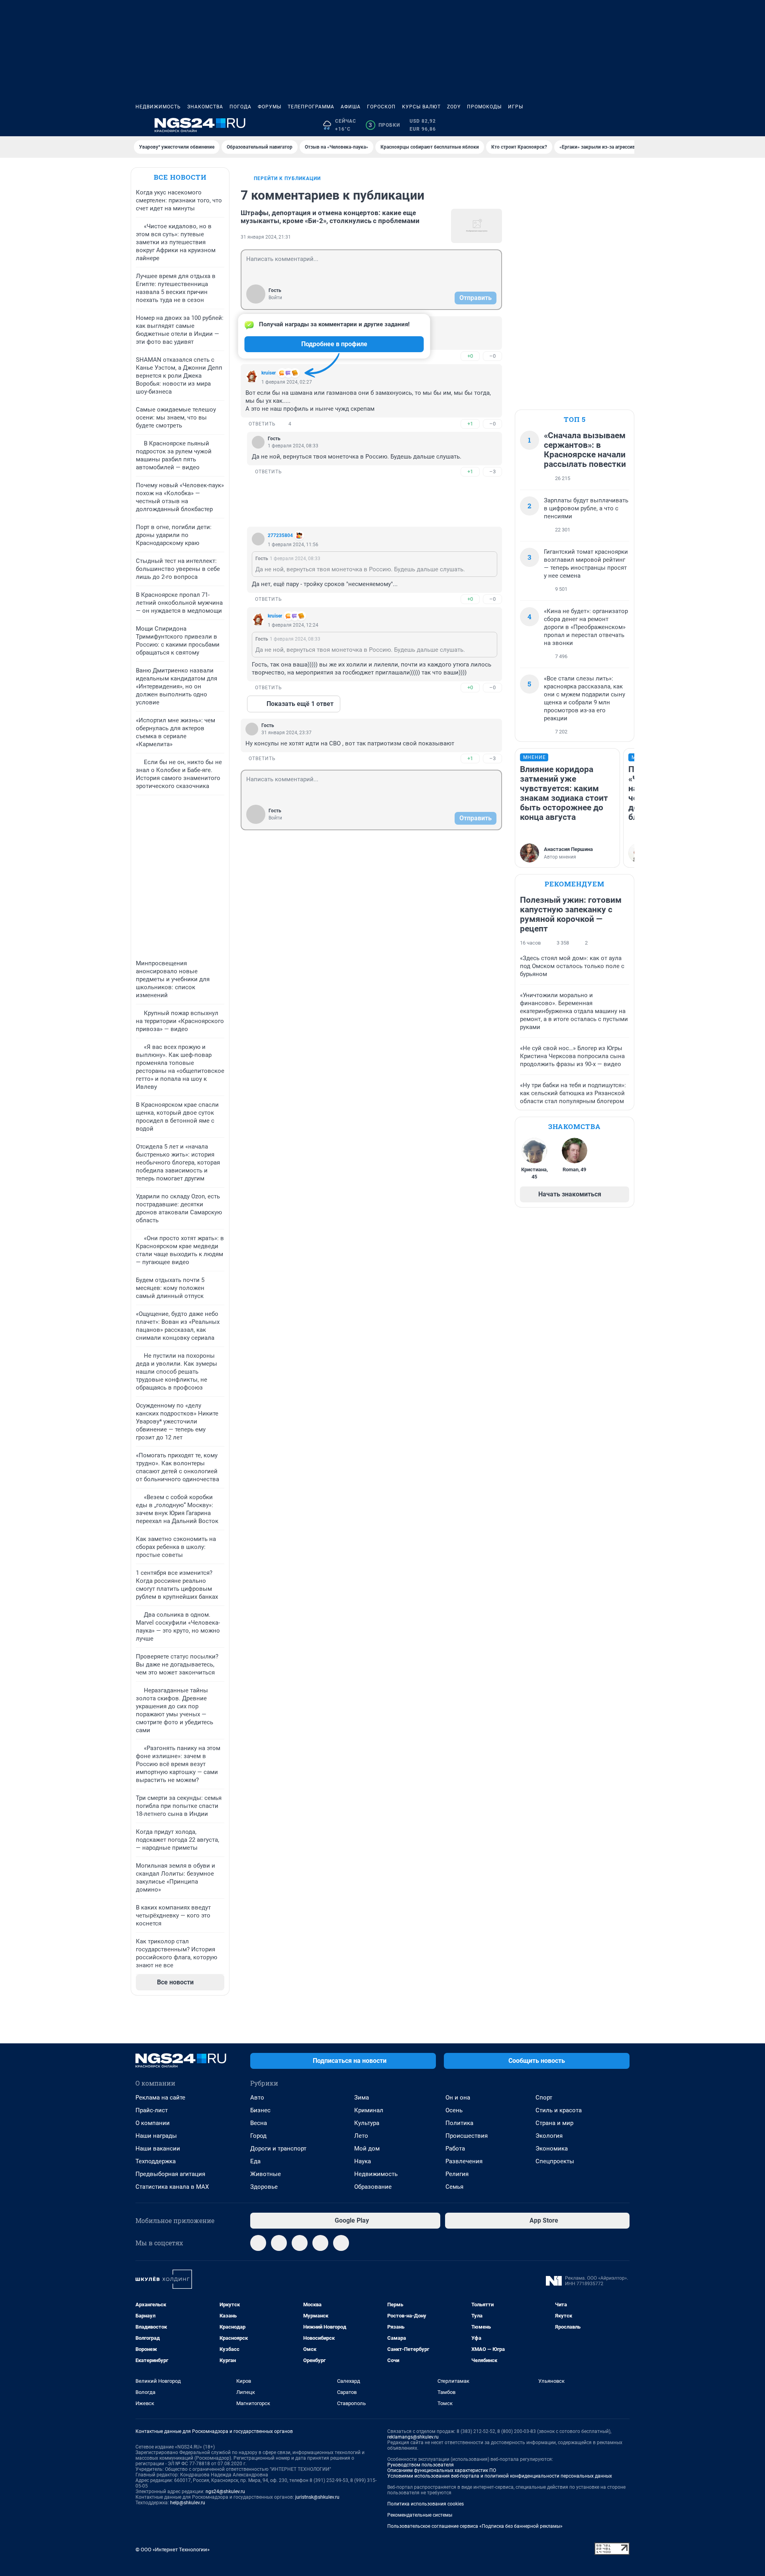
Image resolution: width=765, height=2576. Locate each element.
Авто (257, 2098)
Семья (454, 2187)
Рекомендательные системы (420, 2515)
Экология (549, 2136)
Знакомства (205, 107)
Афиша (351, 107)
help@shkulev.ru (188, 2503)
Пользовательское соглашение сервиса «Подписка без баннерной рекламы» (475, 2526)
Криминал (369, 2110)
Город (258, 2136)
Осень (454, 2110)
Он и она (458, 2098)
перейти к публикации (287, 178)
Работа (455, 2149)
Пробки (384, 125)
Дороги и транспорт (278, 2149)
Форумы (270, 107)
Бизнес (260, 2110)
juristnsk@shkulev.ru (317, 2497)
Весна (259, 2123)
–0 (492, 356)
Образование (373, 2187)
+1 (470, 424)
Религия (457, 2174)
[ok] (300, 2243)
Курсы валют (421, 107)
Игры (516, 107)
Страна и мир (554, 2123)
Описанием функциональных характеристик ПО (442, 2470)
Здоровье (264, 2187)
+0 (470, 356)
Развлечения (464, 2161)
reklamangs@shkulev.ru (413, 2437)
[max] (320, 2243)
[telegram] (258, 2243)
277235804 (280, 535)
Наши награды (156, 2136)
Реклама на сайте (160, 2098)
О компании (153, 2123)
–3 (492, 471)
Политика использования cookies (426, 2504)
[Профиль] (625, 125)
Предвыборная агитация (170, 2174)
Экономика (552, 2149)
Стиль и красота (559, 2110)
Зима (362, 2098)
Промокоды (484, 107)
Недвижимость (158, 107)
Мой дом (367, 2149)
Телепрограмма (311, 107)
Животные (266, 2174)
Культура (367, 2123)
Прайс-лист (152, 2110)
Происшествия (467, 2136)
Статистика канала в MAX (172, 2187)
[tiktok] (341, 2243)
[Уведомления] (606, 125)
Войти (275, 298)
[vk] (279, 2243)
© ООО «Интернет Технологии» (173, 2550)
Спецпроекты (555, 2161)
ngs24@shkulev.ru (225, 2492)
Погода (240, 107)
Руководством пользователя (421, 2465)
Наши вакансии (158, 2149)
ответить (262, 424)
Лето (361, 2136)
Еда (255, 2161)
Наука (363, 2161)
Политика (459, 2123)
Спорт (544, 2098)
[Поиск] (586, 125)
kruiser (269, 373)
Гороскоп (381, 107)
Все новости (180, 177)
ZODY (454, 107)
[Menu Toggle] (140, 125)
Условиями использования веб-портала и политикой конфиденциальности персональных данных (500, 2476)
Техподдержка (156, 2161)
